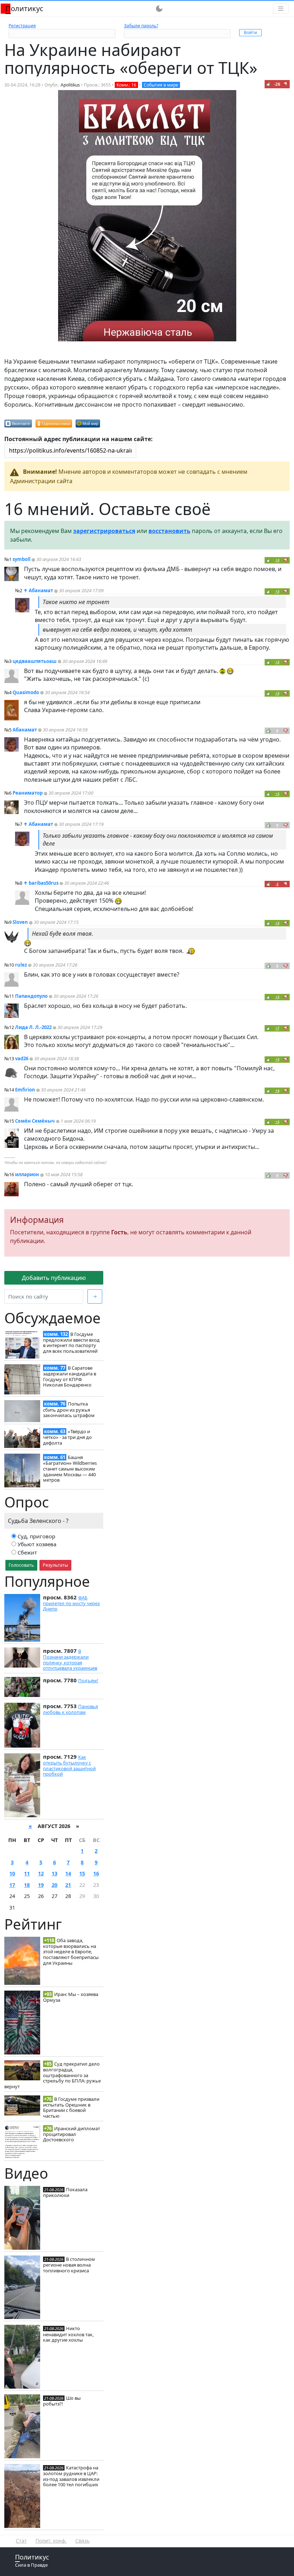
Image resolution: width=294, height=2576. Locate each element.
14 (68, 1873)
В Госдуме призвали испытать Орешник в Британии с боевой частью (71, 2107)
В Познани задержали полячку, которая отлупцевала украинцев (70, 1659)
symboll (22, 559)
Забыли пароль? (141, 26)
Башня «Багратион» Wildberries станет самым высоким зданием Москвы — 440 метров (70, 1469)
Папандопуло (31, 996)
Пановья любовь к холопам (70, 1709)
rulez (21, 965)
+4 (277, 1091)
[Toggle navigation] (281, 9)
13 (54, 1873)
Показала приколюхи (65, 2192)
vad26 (22, 1058)
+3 (277, 560)
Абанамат (41, 590)
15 (82, 1873)
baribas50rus (44, 883)
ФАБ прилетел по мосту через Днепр (71, 1603)
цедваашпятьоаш (35, 661)
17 (12, 1885)
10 (12, 1873)
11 (27, 1873)
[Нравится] (269, 84)
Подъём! (88, 1680)
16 (96, 1873)
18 (27, 1885)
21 (68, 1885)
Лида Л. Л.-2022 (33, 1027)
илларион (27, 1174)
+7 (277, 1028)
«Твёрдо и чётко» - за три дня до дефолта (67, 1437)
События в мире (161, 85)
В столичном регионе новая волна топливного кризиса (69, 2265)
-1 (277, 884)
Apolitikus (70, 85)
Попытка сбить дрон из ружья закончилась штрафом (69, 1409)
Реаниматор (28, 793)
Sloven (20, 922)
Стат (21, 2541)
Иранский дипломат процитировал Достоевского (72, 2134)
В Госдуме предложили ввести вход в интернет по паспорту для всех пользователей (71, 1343)
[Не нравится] (286, 84)
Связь (82, 2541)
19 (41, 1885)
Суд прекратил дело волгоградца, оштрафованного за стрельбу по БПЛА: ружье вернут (53, 2075)
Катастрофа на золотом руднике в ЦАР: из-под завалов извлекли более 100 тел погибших (71, 2476)
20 (54, 1885)
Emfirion (25, 1090)
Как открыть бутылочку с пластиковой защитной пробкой (69, 1765)
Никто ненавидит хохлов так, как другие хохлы (68, 2334)
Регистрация (22, 26)
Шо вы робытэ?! (62, 2401)
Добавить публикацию (54, 1278)
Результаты (55, 1565)
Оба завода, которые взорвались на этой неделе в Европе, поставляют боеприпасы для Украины (71, 1952)
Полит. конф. (51, 2541)
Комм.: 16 (126, 85)
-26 (277, 84)
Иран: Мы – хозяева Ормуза (71, 1997)
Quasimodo (26, 692)
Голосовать (21, 1565)
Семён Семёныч (35, 1121)
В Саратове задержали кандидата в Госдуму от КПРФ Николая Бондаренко (70, 1376)
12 (41, 1873)
